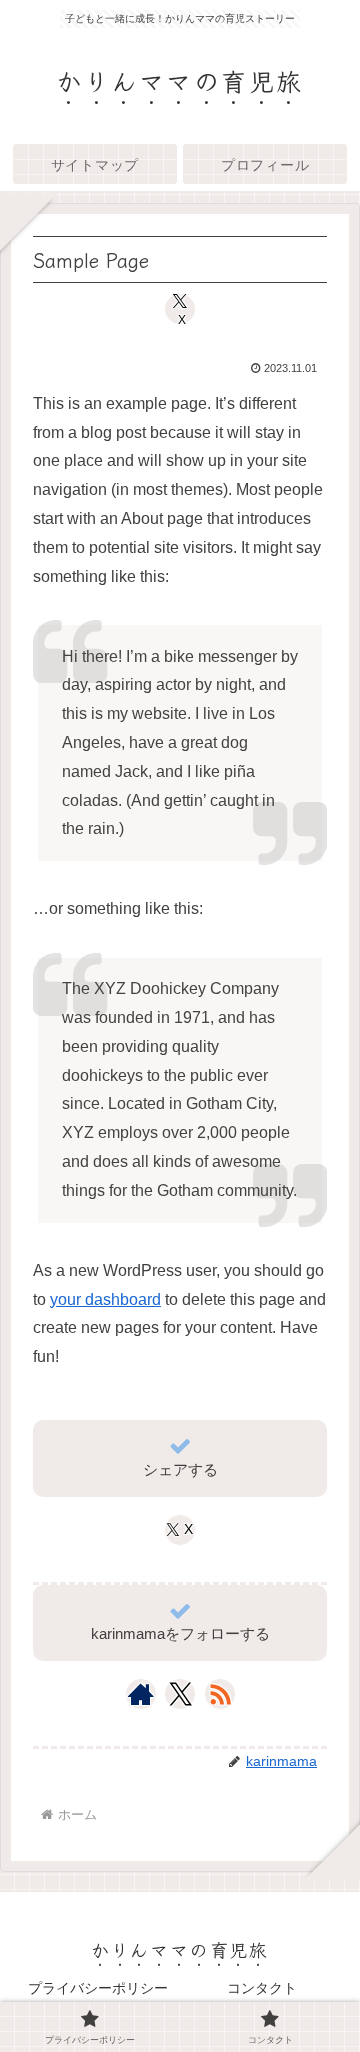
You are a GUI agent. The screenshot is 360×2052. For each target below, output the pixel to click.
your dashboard (105, 1299)
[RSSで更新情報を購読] (220, 1694)
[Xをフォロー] (180, 1694)
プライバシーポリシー (98, 1988)
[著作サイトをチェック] (141, 1694)
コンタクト (262, 1988)
